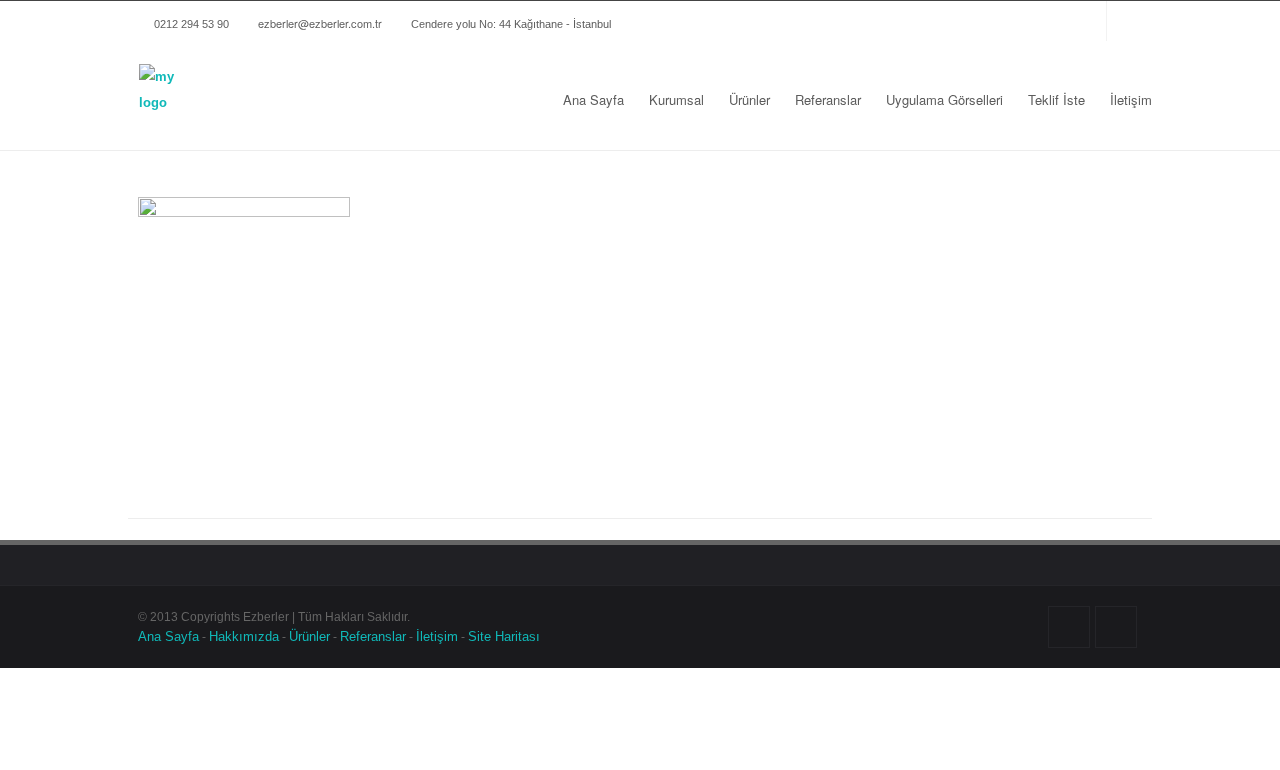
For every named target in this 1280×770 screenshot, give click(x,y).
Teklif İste (1056, 99)
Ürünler (749, 99)
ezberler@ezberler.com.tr (320, 23)
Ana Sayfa (593, 99)
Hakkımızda (244, 636)
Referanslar (828, 99)
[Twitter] (1071, 21)
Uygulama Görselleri (944, 99)
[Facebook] (1031, 21)
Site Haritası (504, 636)
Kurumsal (676, 99)
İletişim (1131, 99)
